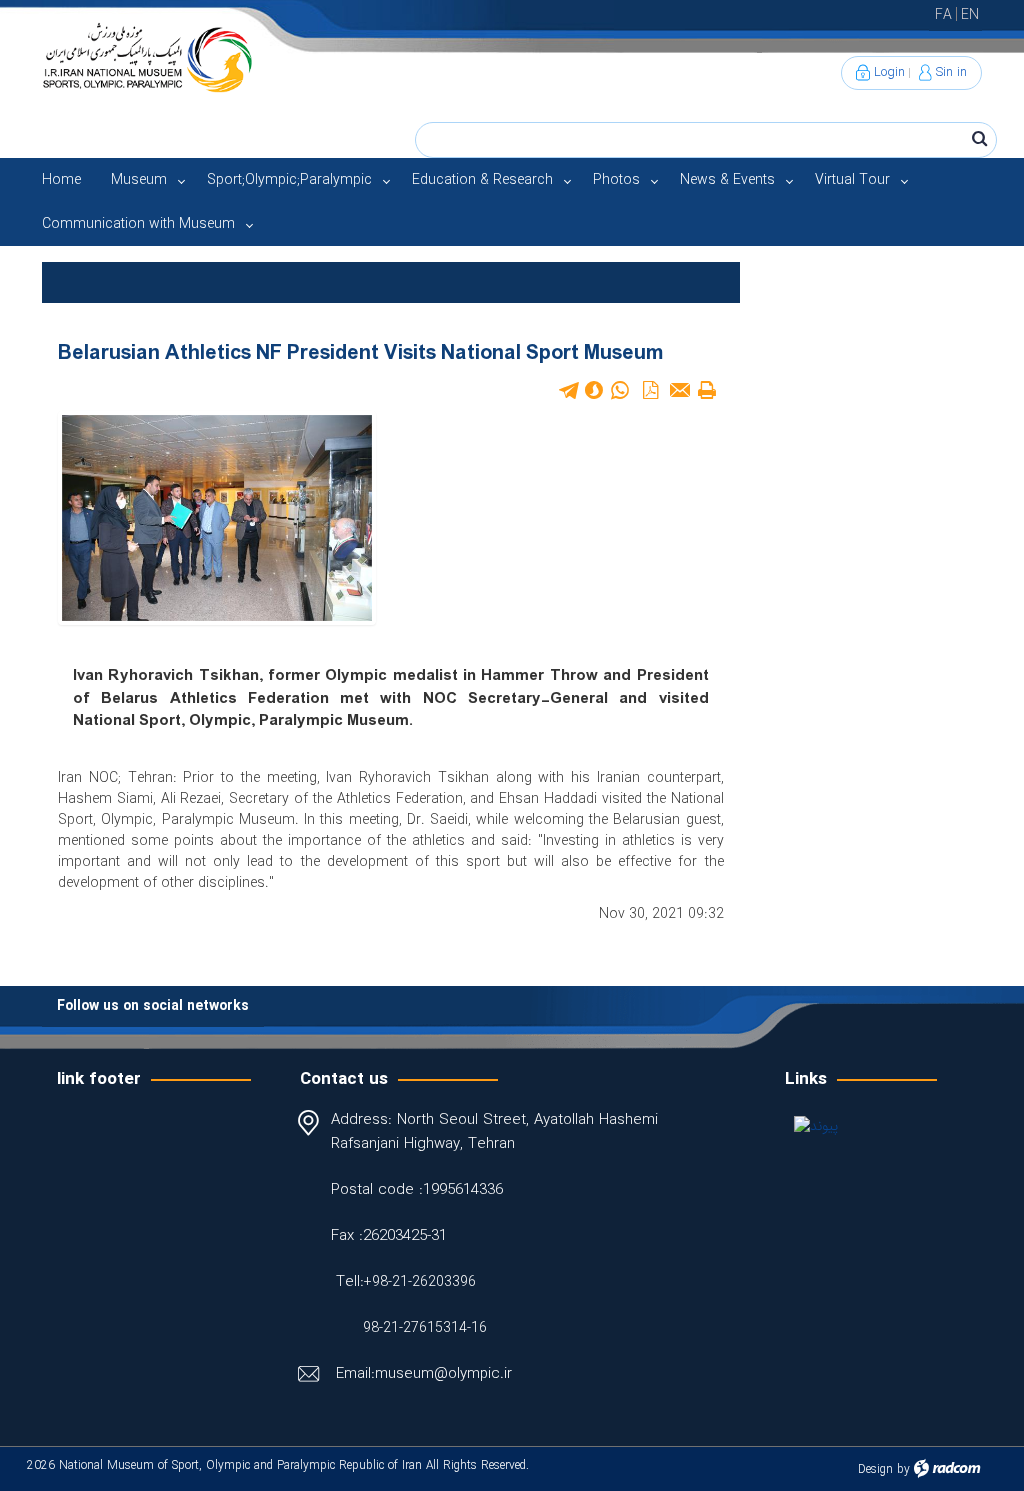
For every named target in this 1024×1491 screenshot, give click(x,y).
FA (943, 15)
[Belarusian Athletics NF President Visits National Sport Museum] (217, 517)
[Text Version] (707, 390)
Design (875, 1469)
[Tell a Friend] (679, 390)
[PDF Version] (651, 390)
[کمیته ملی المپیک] (894, 1126)
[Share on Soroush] (594, 390)
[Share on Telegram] (568, 390)
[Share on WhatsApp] (620, 390)
